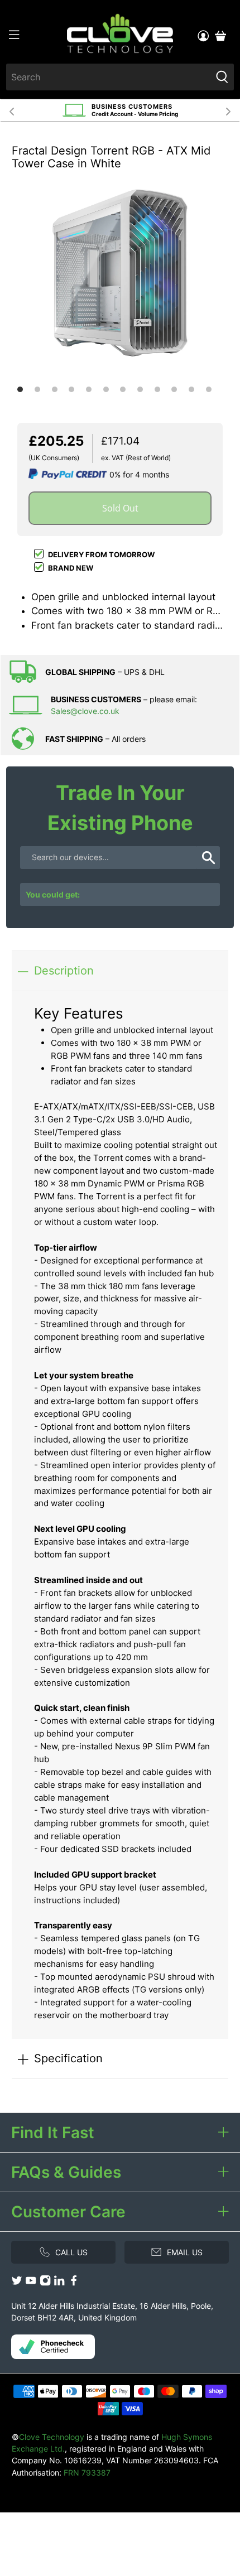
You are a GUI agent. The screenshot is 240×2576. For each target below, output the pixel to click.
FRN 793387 (87, 2473)
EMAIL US (185, 2252)
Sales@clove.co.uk (85, 711)
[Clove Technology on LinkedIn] (59, 2283)
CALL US (71, 2252)
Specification (68, 2058)
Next (228, 110)
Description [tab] (64, 970)
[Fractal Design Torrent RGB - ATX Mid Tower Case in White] (120, 273)
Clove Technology (52, 2437)
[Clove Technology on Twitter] (17, 2283)
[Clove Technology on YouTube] (31, 2283)
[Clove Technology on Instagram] (45, 2283)
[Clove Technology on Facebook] (74, 2283)
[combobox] (109, 77)
